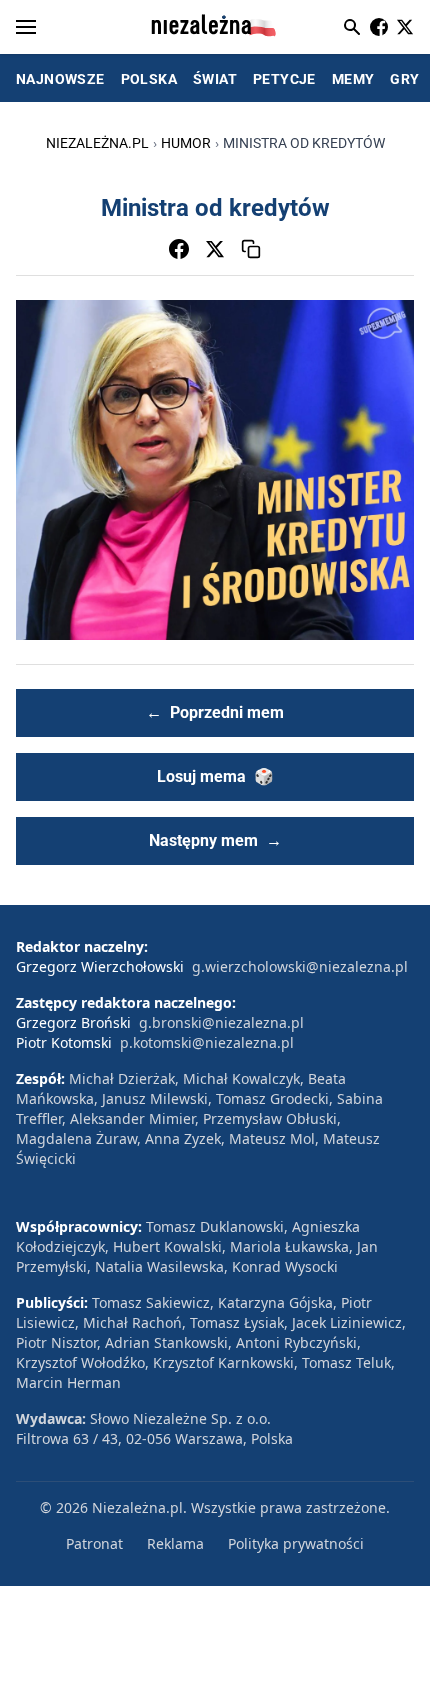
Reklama (175, 1543)
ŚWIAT (215, 79)
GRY (404, 79)
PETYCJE (284, 79)
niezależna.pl (97, 143)
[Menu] (26, 27)
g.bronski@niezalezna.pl (221, 1022)
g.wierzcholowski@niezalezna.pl (300, 966)
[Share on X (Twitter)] (215, 249)
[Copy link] (251, 249)
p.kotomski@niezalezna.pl (207, 1042)
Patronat (94, 1543)
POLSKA (149, 79)
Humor (186, 143)
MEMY (353, 79)
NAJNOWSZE (60, 79)
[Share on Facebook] (179, 249)
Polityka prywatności (296, 1543)
